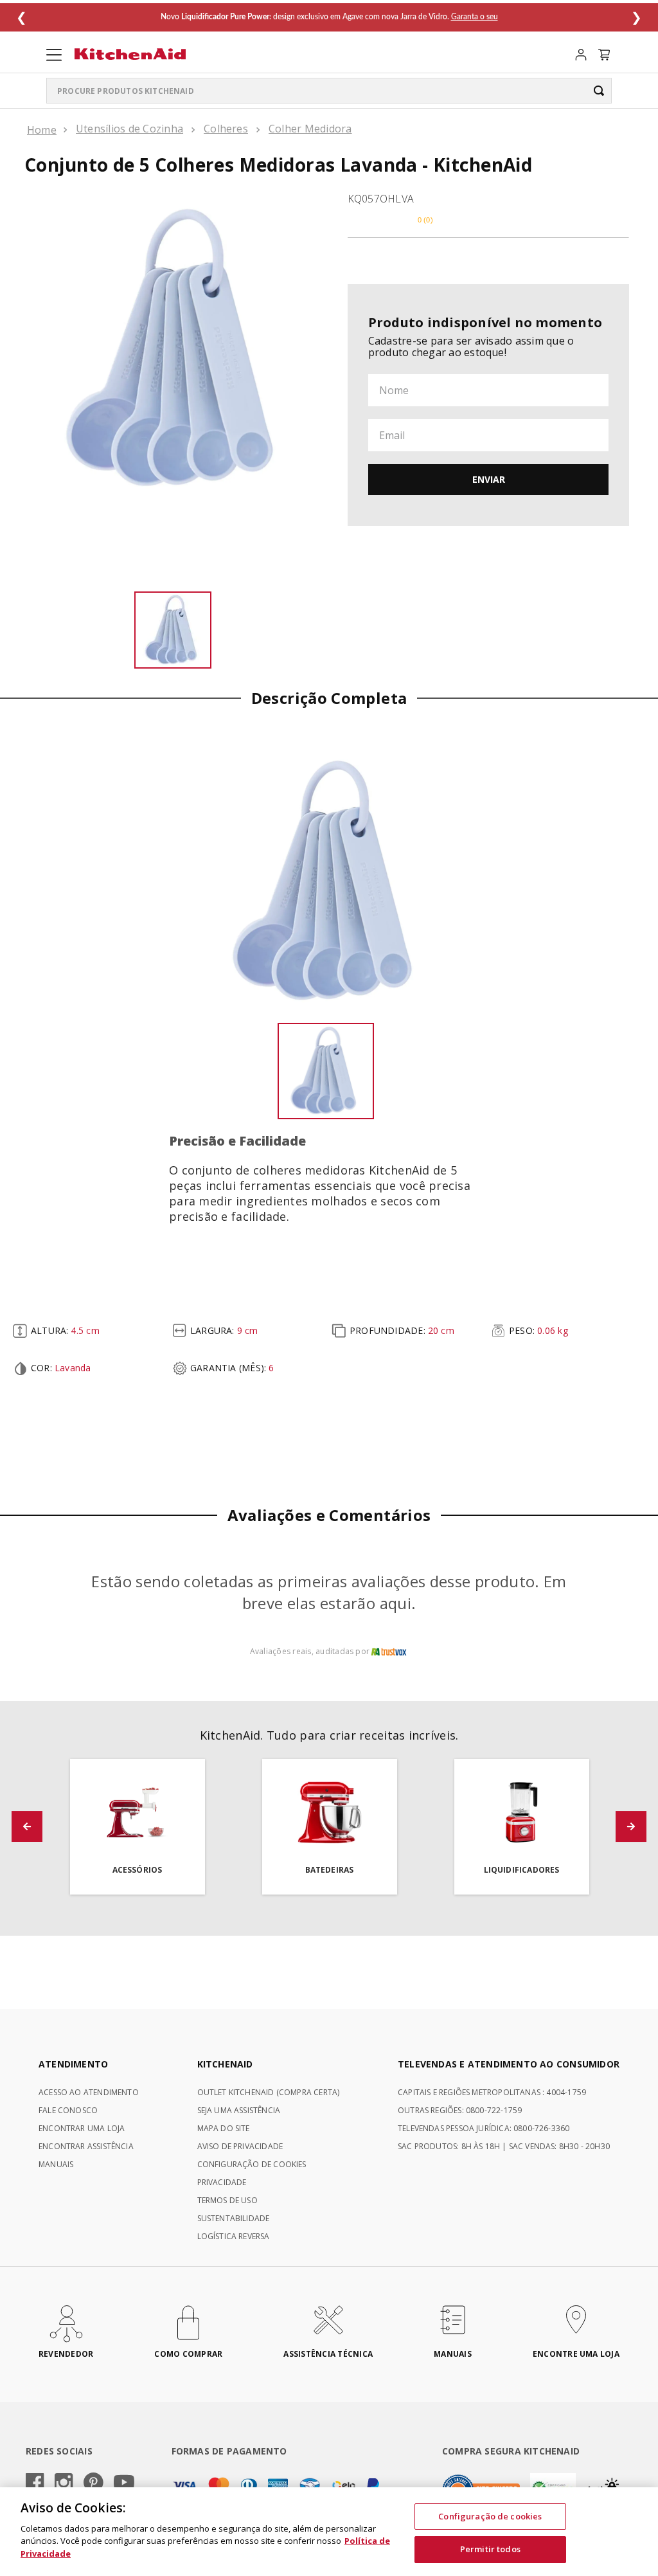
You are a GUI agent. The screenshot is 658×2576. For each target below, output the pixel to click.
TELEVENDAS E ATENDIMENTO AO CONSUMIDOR (509, 2064)
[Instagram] (64, 2483)
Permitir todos (490, 2549)
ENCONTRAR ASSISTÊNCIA (86, 2146)
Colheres (226, 129)
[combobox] (329, 91)
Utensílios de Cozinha (129, 129)
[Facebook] (35, 2483)
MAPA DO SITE (224, 2128)
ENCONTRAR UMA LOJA (82, 2128)
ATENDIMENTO (73, 2064)
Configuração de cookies (490, 2516)
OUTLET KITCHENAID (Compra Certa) (269, 2092)
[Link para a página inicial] (42, 130)
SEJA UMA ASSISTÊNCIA (239, 2110)
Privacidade (222, 2182)
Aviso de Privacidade (240, 2146)
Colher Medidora (310, 129)
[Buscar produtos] (599, 91)
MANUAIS (56, 2164)
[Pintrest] (93, 2483)
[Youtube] (124, 2483)
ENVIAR (489, 479)
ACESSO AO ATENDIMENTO (89, 2092)
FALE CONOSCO (68, 2110)
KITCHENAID (225, 2064)
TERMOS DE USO (227, 2200)
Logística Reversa (234, 2236)
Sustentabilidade (234, 2218)
